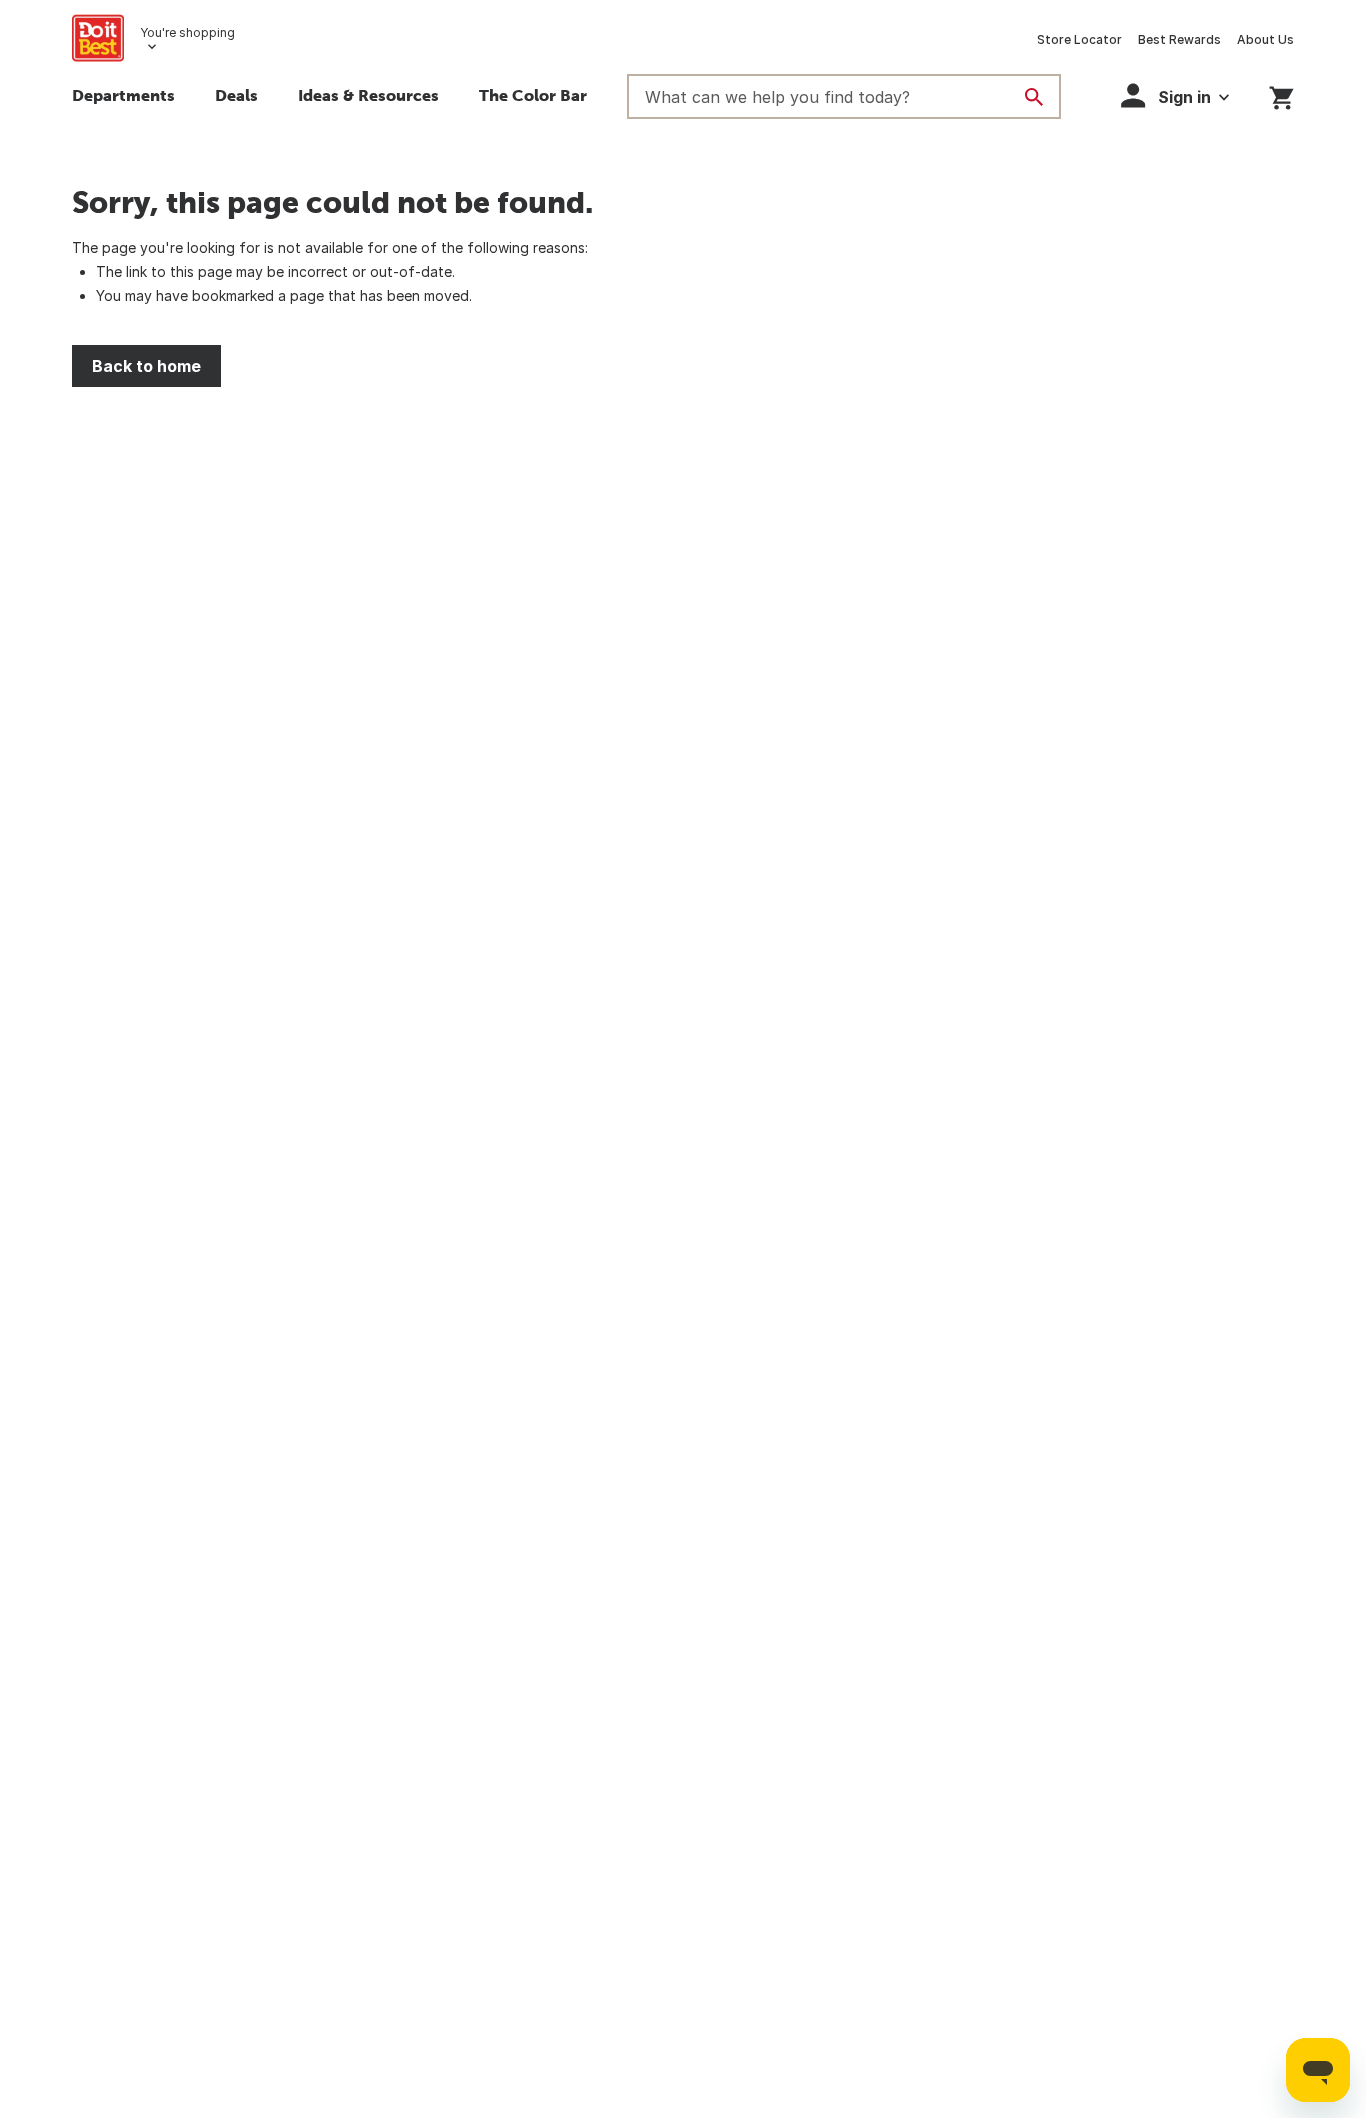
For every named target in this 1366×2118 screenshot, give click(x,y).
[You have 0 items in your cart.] (1281, 94)
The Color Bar (533, 95)
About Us (1265, 39)
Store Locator (1079, 39)
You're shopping (187, 32)
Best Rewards (1179, 39)
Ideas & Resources (368, 95)
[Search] (1034, 97)
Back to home (146, 366)
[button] (1175, 95)
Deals (236, 95)
